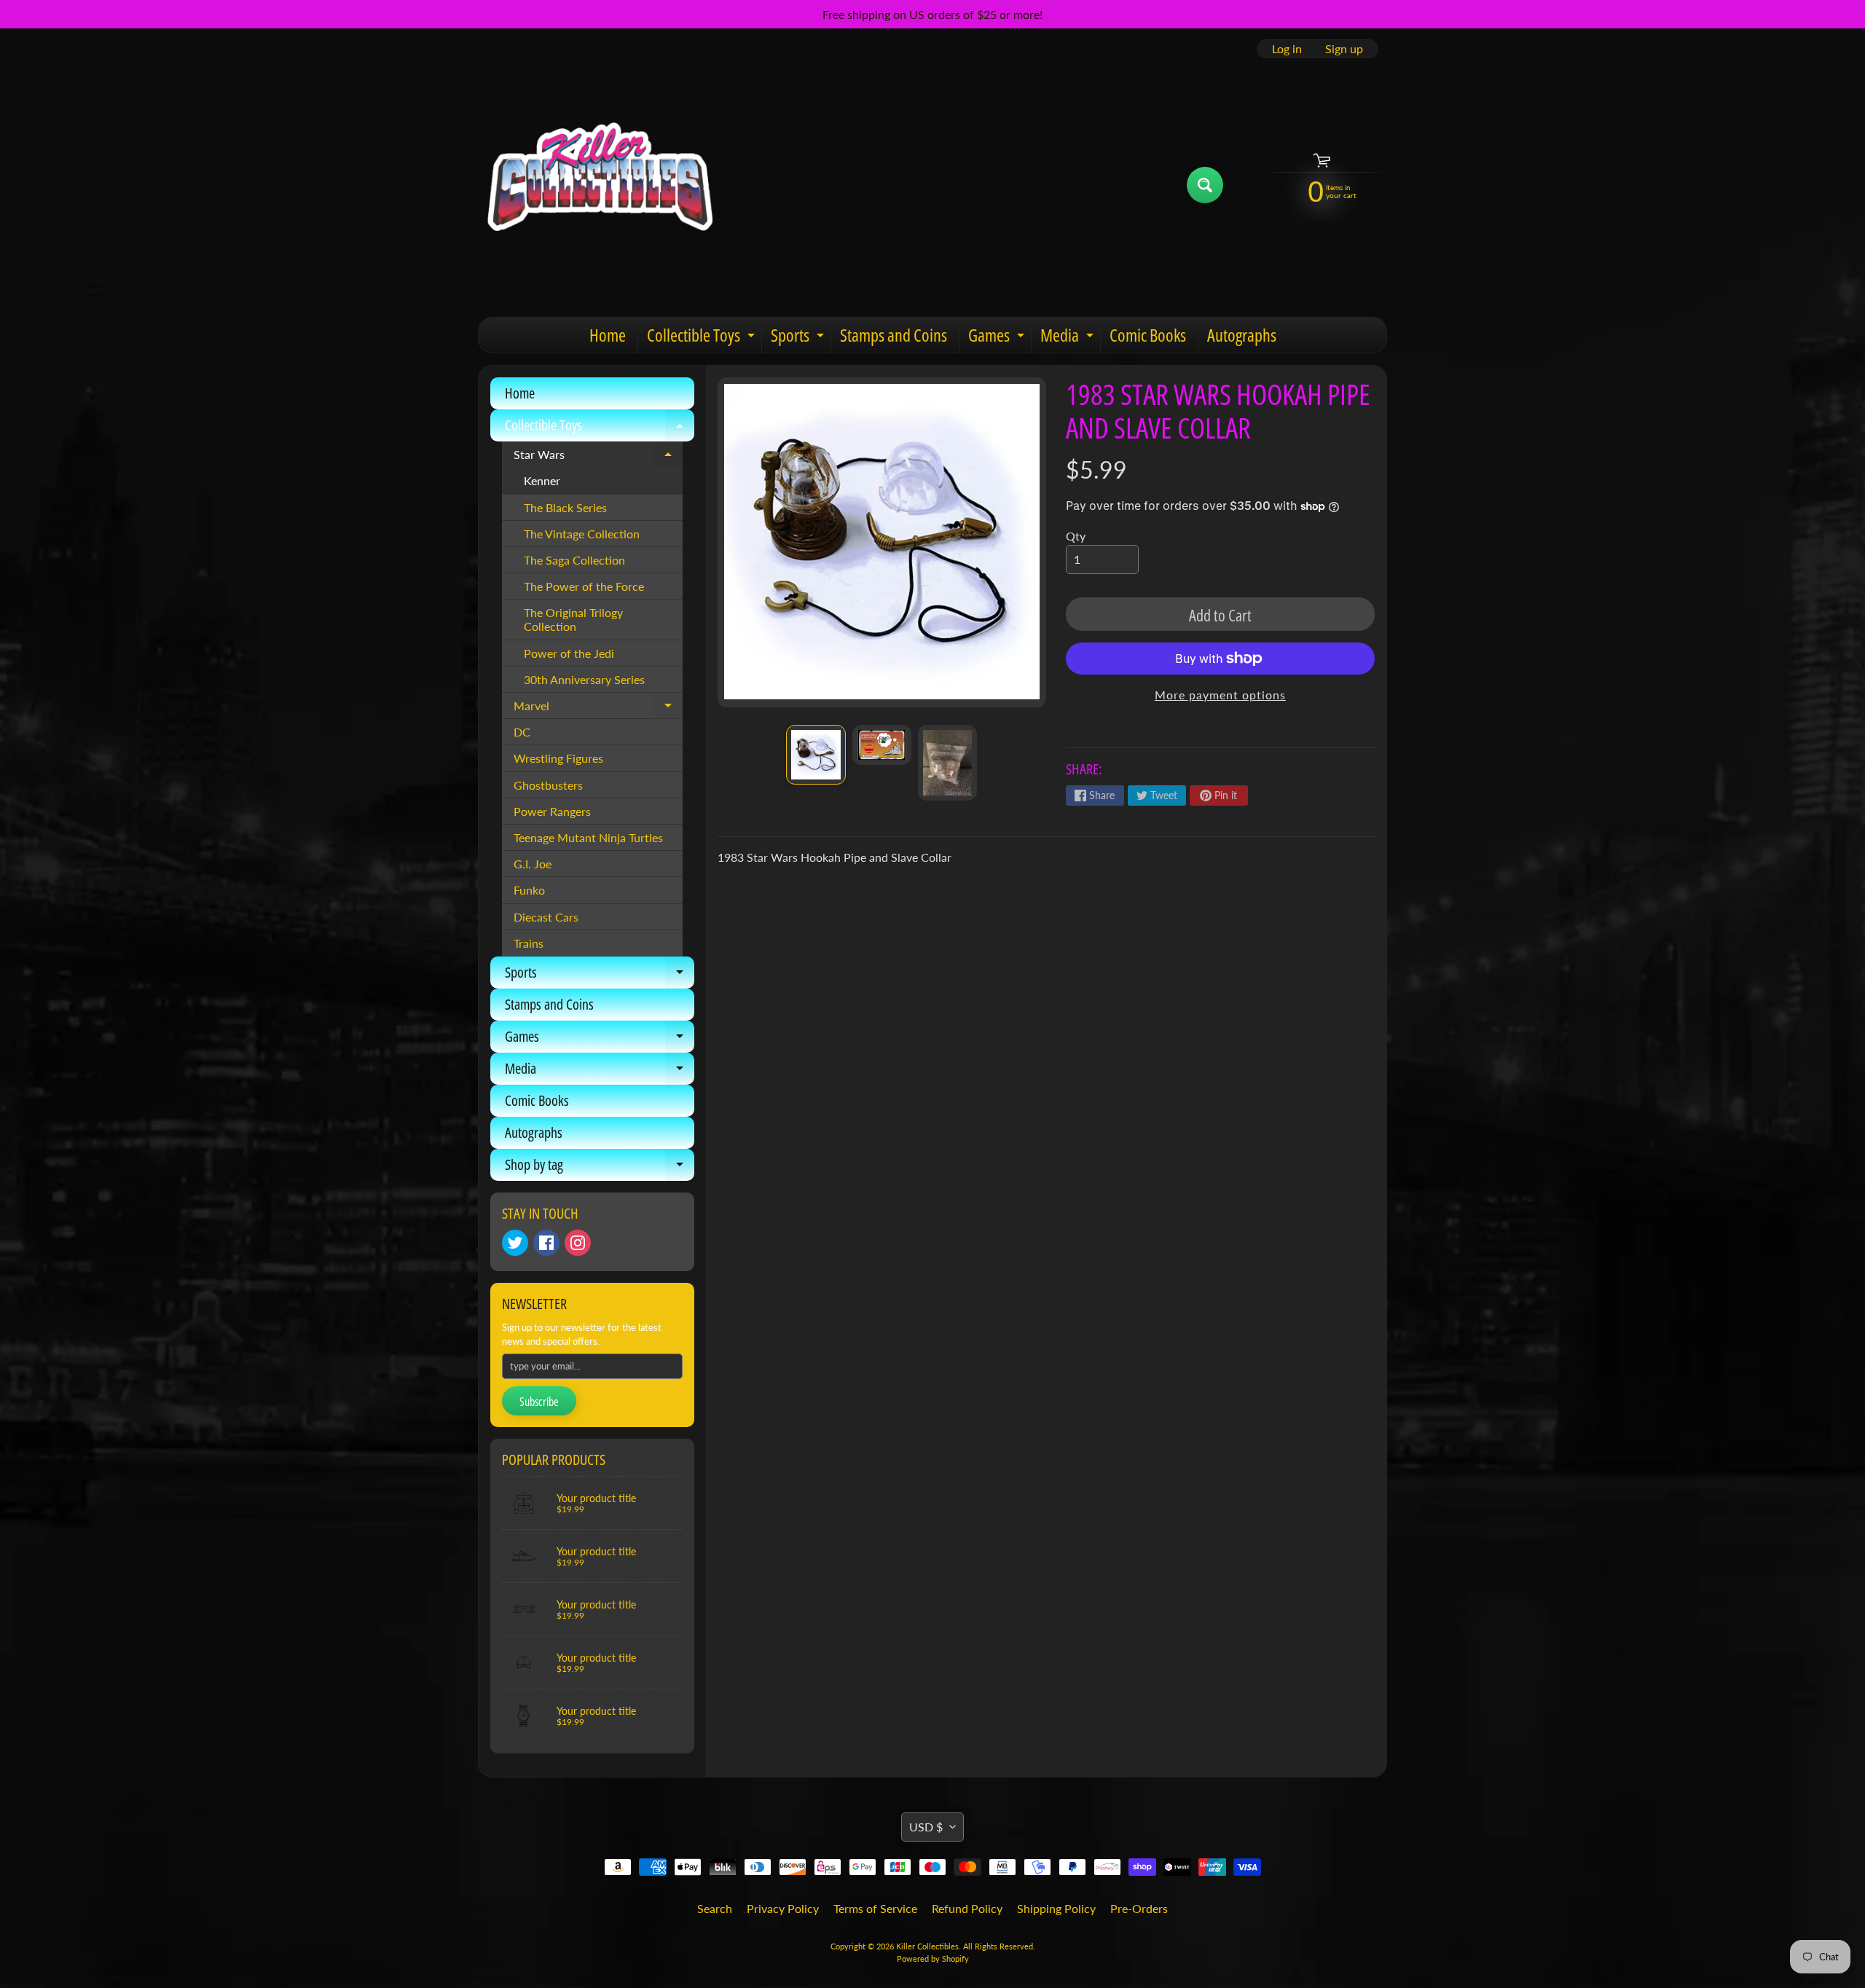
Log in (1287, 49)
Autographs (1242, 335)
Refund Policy (967, 1908)
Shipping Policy (1056, 1908)
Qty (1076, 536)
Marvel (598, 709)
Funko (529, 890)
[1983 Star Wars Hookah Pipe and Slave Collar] (816, 754)
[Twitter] (515, 1243)
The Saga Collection (574, 560)
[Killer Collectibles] (598, 185)
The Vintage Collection (582, 534)
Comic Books (1148, 335)
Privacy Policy (783, 1908)
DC (522, 732)
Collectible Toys (703, 338)
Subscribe (539, 1402)
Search (715, 1908)
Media (1069, 338)
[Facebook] (546, 1243)
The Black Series (565, 507)
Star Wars (598, 457)
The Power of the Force (584, 586)
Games (998, 338)
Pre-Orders (1139, 1908)
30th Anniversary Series (584, 679)
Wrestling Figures (558, 758)
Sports (799, 338)
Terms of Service (875, 1908)
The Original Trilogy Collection (573, 619)
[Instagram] (578, 1243)
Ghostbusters (548, 785)
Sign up (1344, 49)
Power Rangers (552, 811)
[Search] (1205, 185)
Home (608, 335)
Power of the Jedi (569, 653)
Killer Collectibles (927, 1946)
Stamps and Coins (894, 335)
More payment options (1220, 695)
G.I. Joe (533, 864)
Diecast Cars (546, 917)
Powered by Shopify (933, 1958)
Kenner (542, 480)
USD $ (926, 1827)
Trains (529, 943)
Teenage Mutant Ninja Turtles (588, 837)
